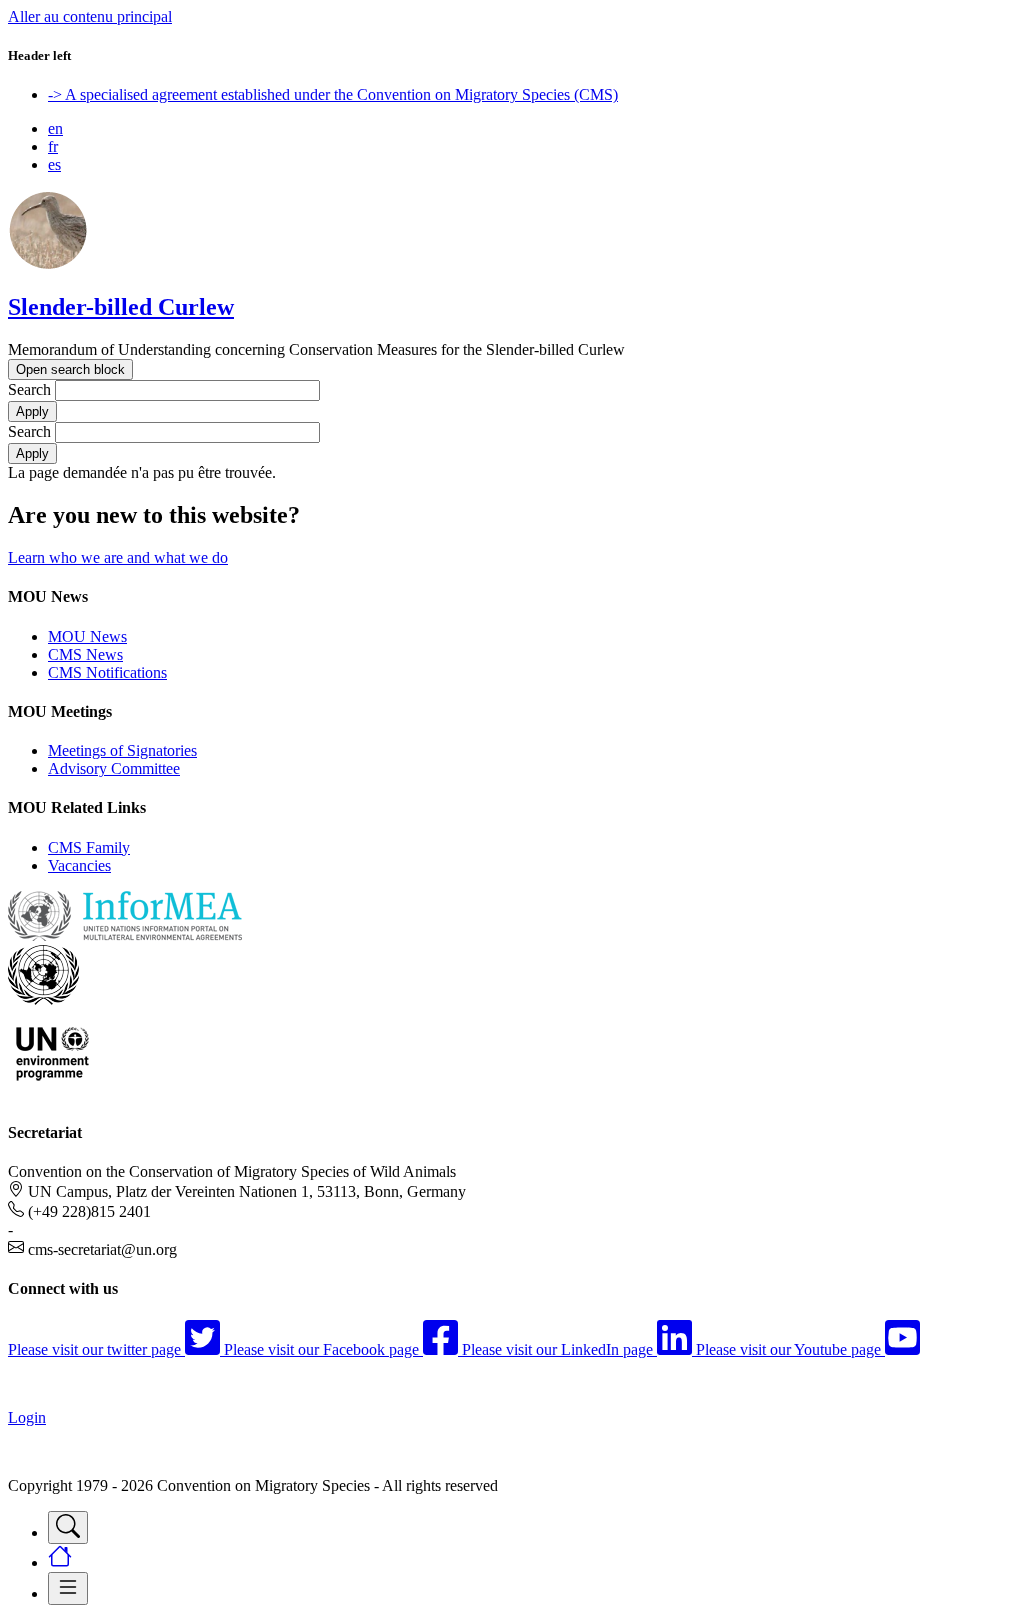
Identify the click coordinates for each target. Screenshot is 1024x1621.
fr (53, 146)
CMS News (85, 654)
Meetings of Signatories (122, 750)
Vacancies (79, 865)
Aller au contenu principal (90, 16)
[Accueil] (48, 264)
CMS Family (89, 847)
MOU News (87, 636)
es (54, 164)
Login (27, 1417)
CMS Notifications (107, 672)
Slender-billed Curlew (121, 307)
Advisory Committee (114, 768)
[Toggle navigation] (68, 1527)
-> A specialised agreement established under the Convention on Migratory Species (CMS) (333, 94)
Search (29, 389)
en (55, 128)
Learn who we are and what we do (118, 557)
